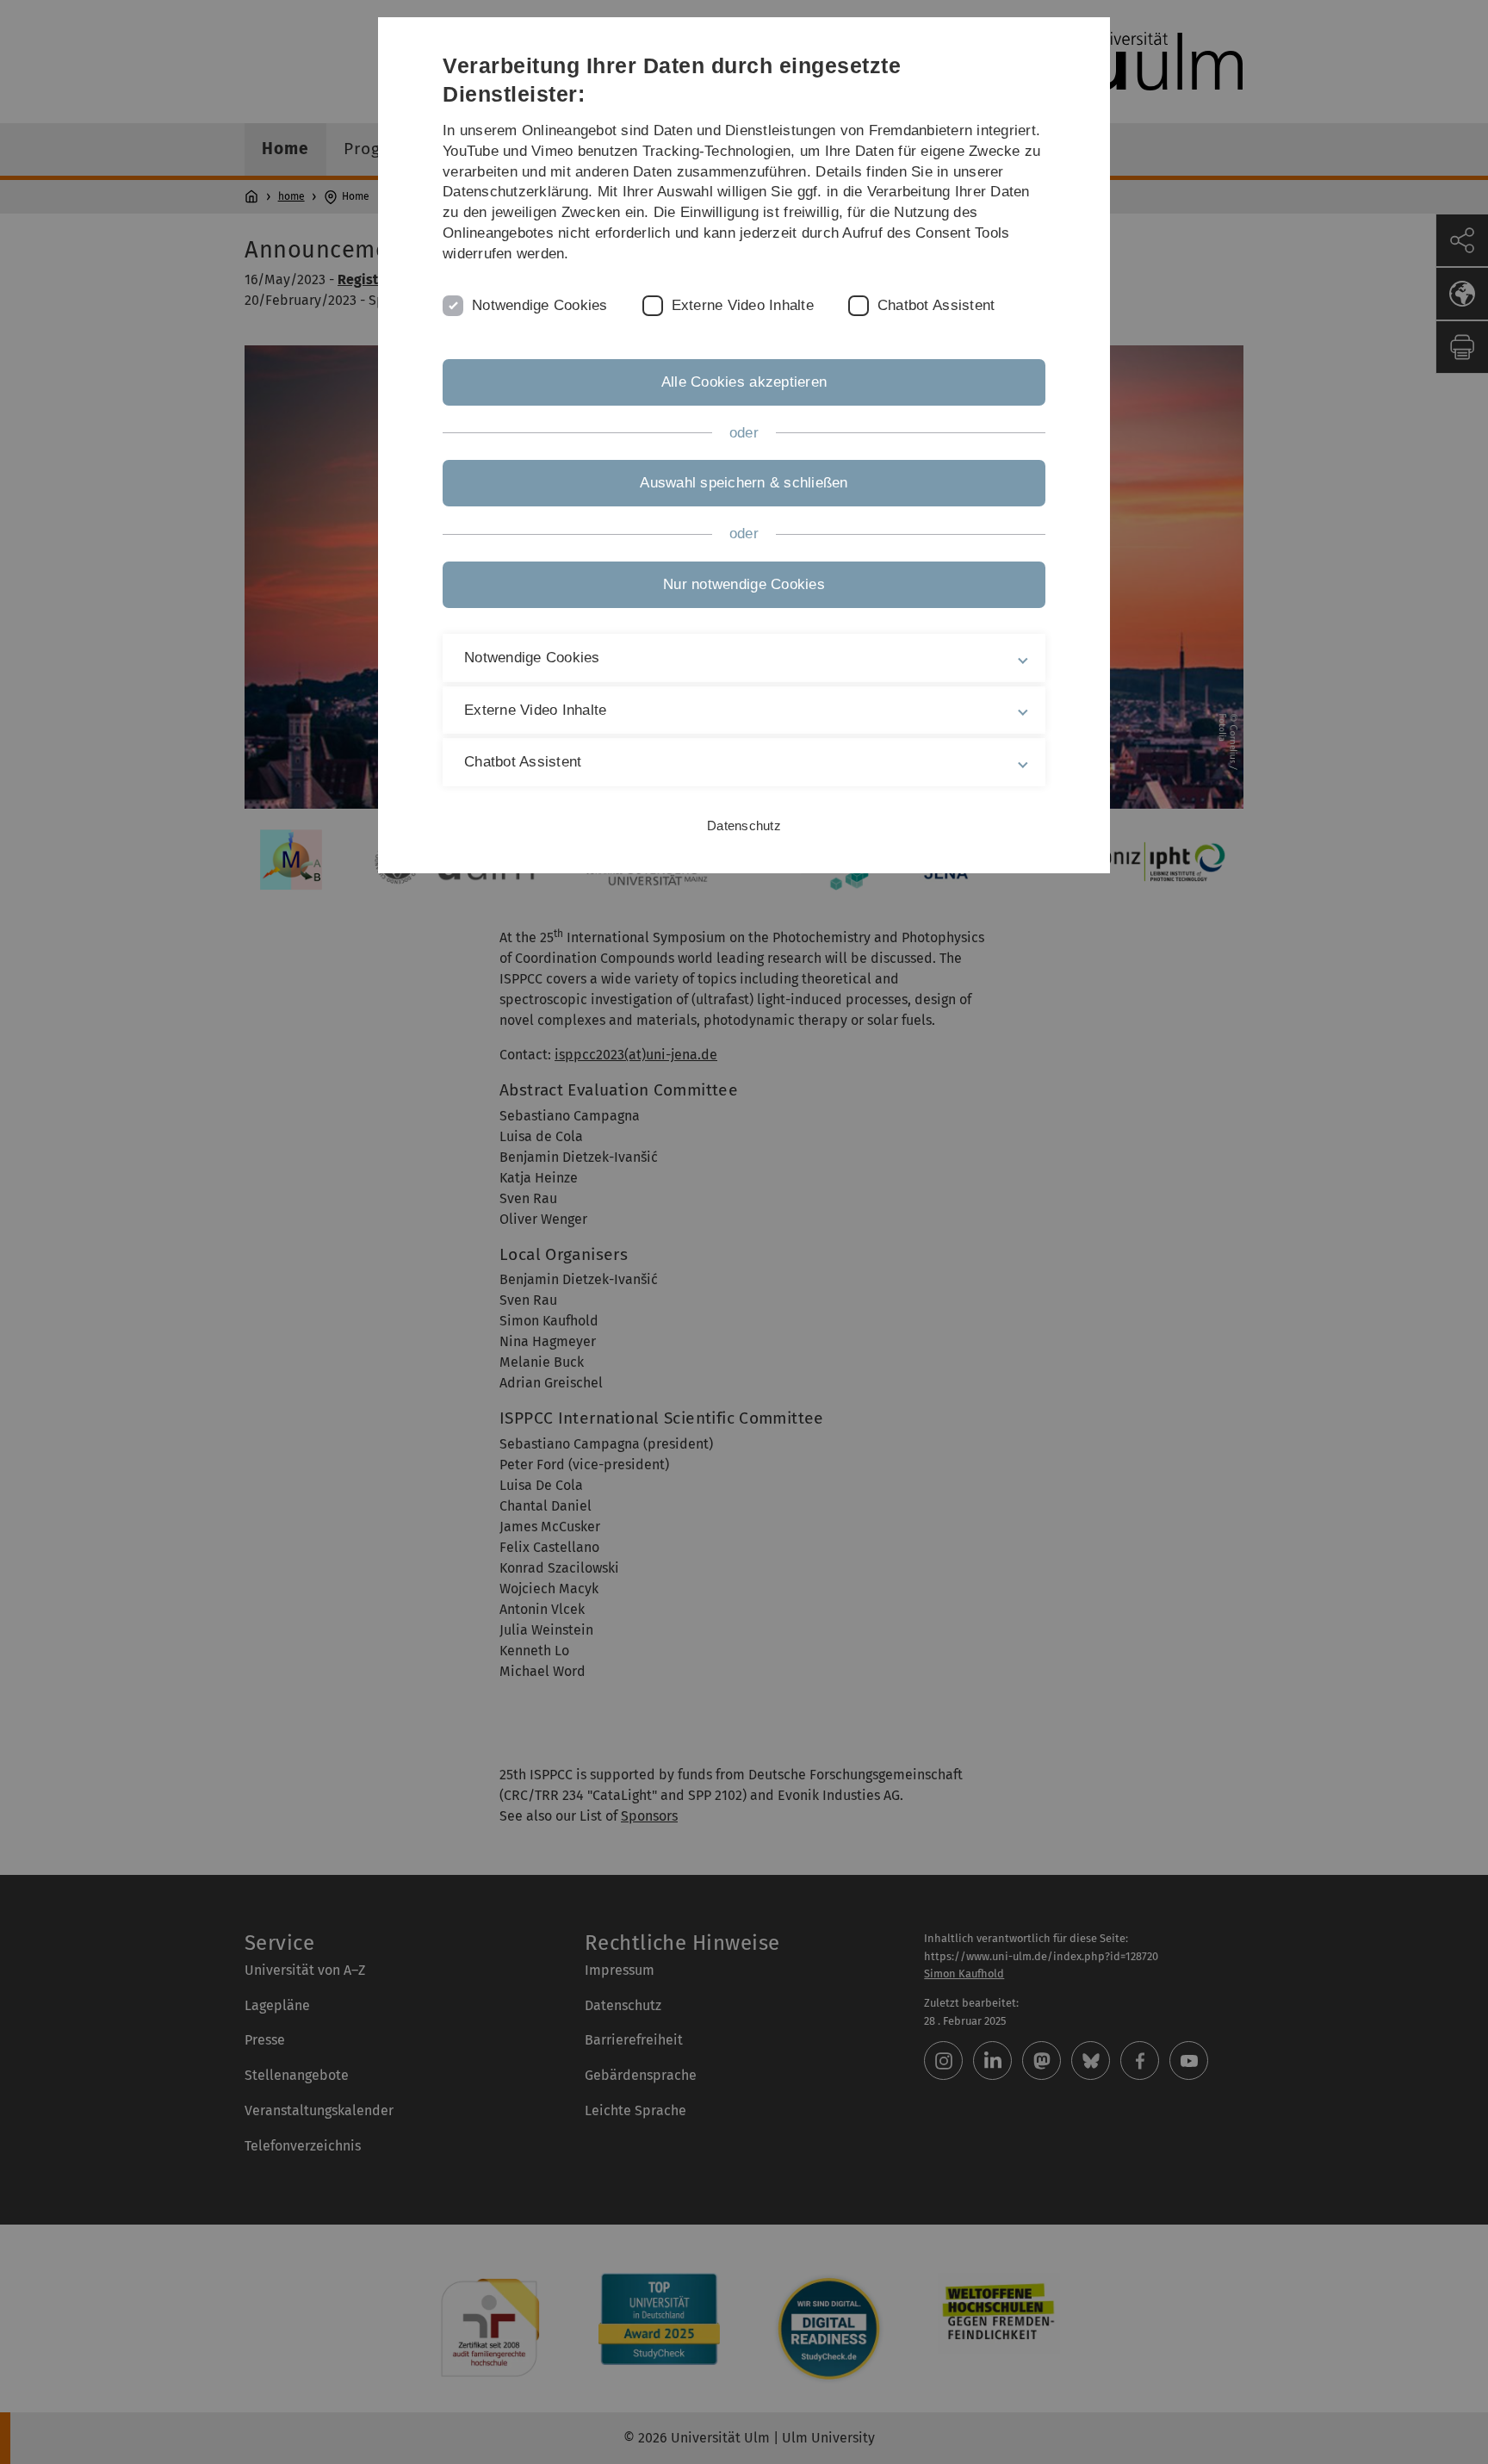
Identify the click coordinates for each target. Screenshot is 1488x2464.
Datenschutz (744, 825)
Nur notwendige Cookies (744, 584)
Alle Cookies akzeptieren (744, 382)
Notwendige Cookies (540, 305)
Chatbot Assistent (936, 305)
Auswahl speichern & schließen (744, 483)
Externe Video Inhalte (743, 305)
